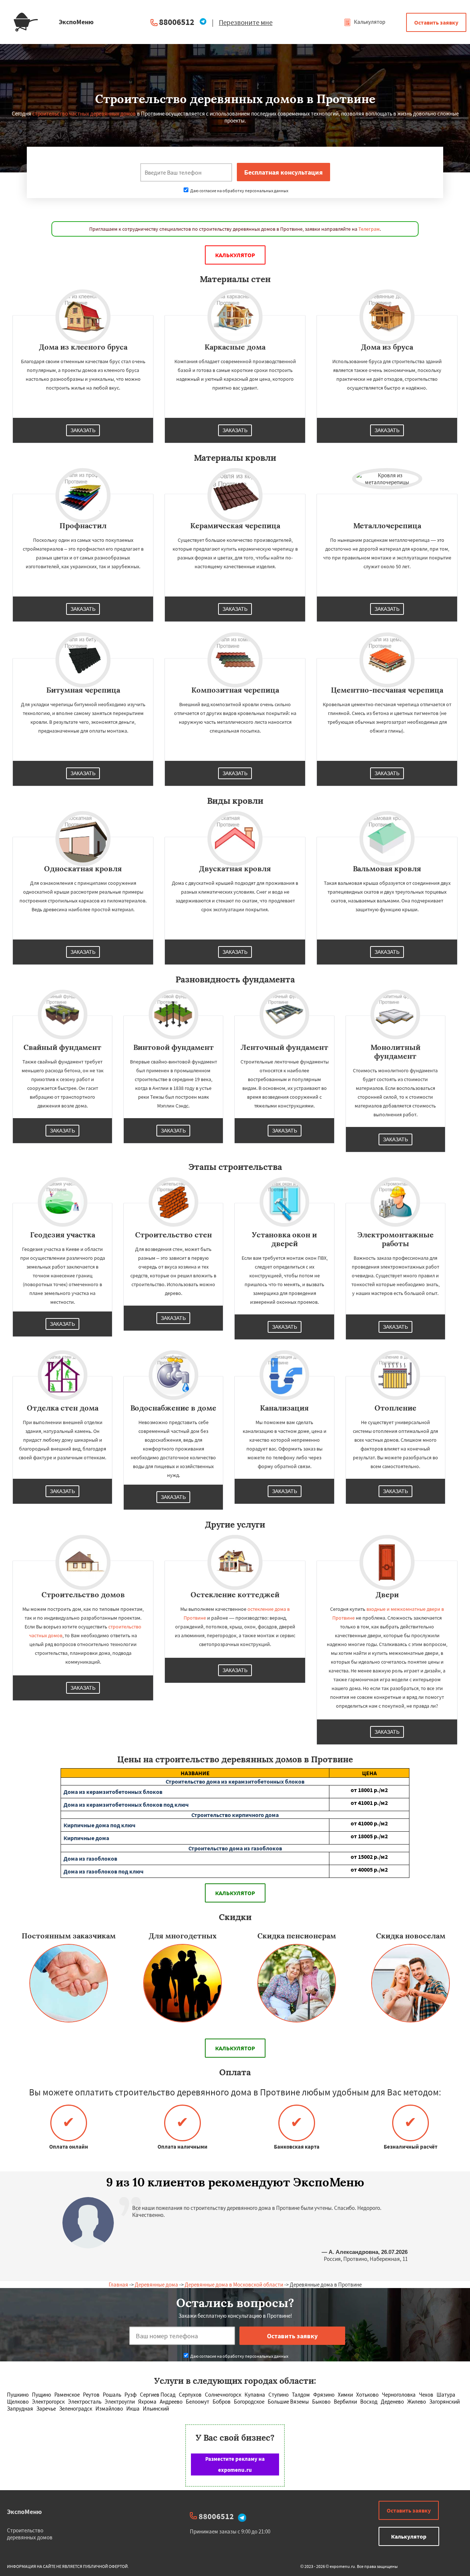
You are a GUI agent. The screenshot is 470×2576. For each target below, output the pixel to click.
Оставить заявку (436, 22)
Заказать (83, 430)
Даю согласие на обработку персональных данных (239, 191)
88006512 (177, 22)
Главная (118, 2285)
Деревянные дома (156, 2285)
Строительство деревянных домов (30, 2534)
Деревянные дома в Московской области (234, 2285)
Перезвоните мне (246, 22)
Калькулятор (369, 22)
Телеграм (369, 229)
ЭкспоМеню (24, 2512)
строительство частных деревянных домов (84, 114)
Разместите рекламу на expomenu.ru (235, 2464)
